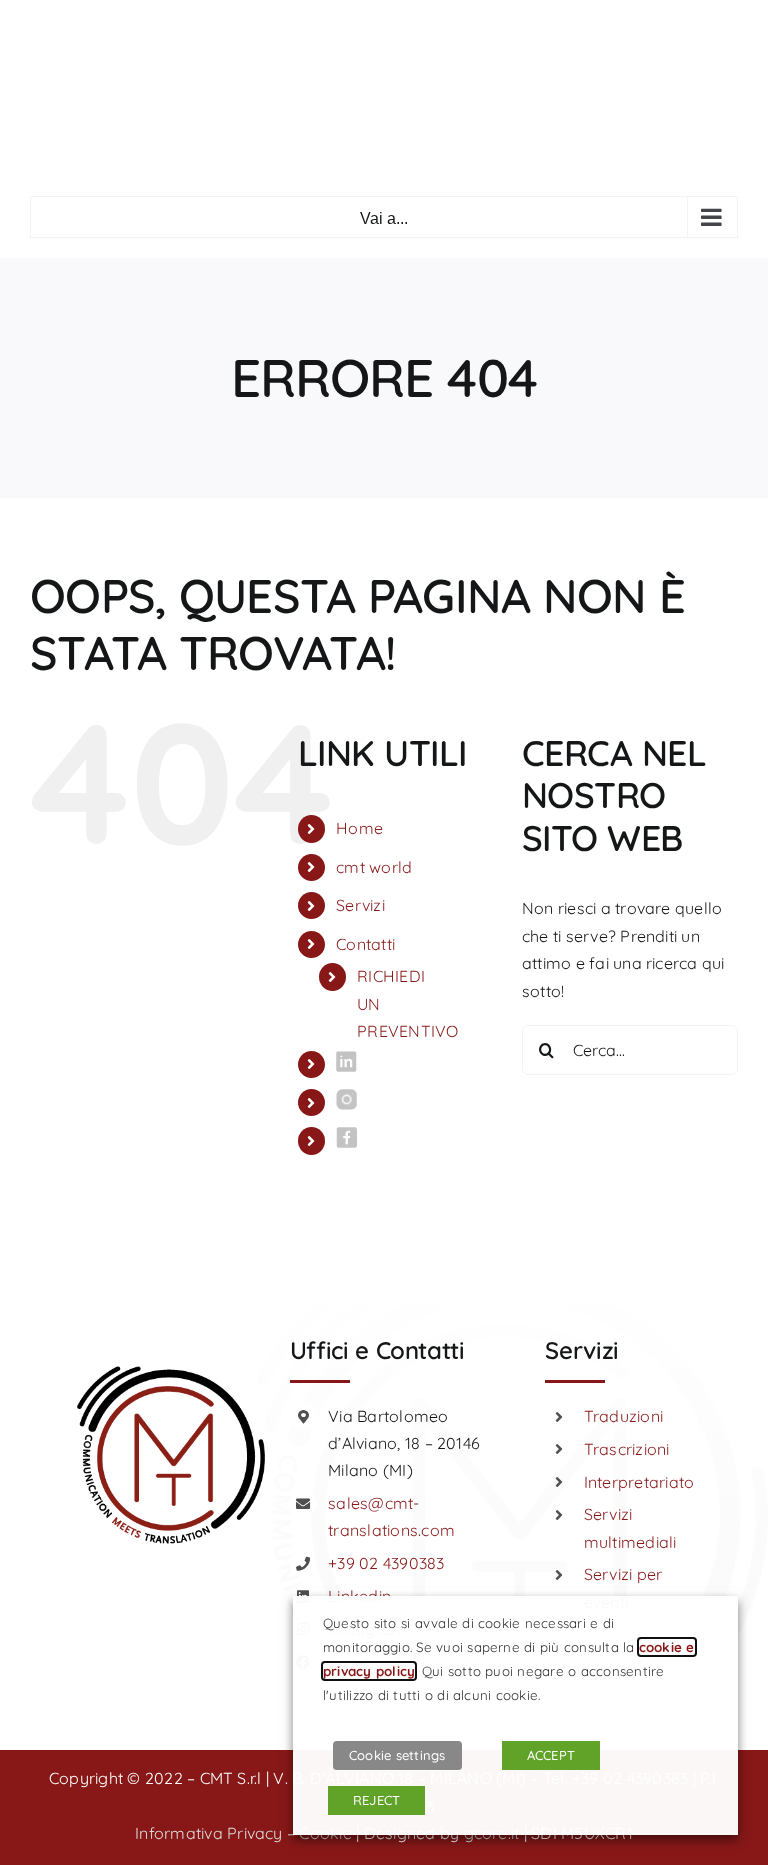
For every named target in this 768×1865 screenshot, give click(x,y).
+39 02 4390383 (386, 1563)
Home (359, 828)
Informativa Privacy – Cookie (243, 1833)
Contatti (365, 944)
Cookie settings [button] (397, 1755)
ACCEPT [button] (551, 1755)
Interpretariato (639, 1482)
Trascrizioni (627, 1449)
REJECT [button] (376, 1800)
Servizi (360, 905)
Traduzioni (623, 1416)
